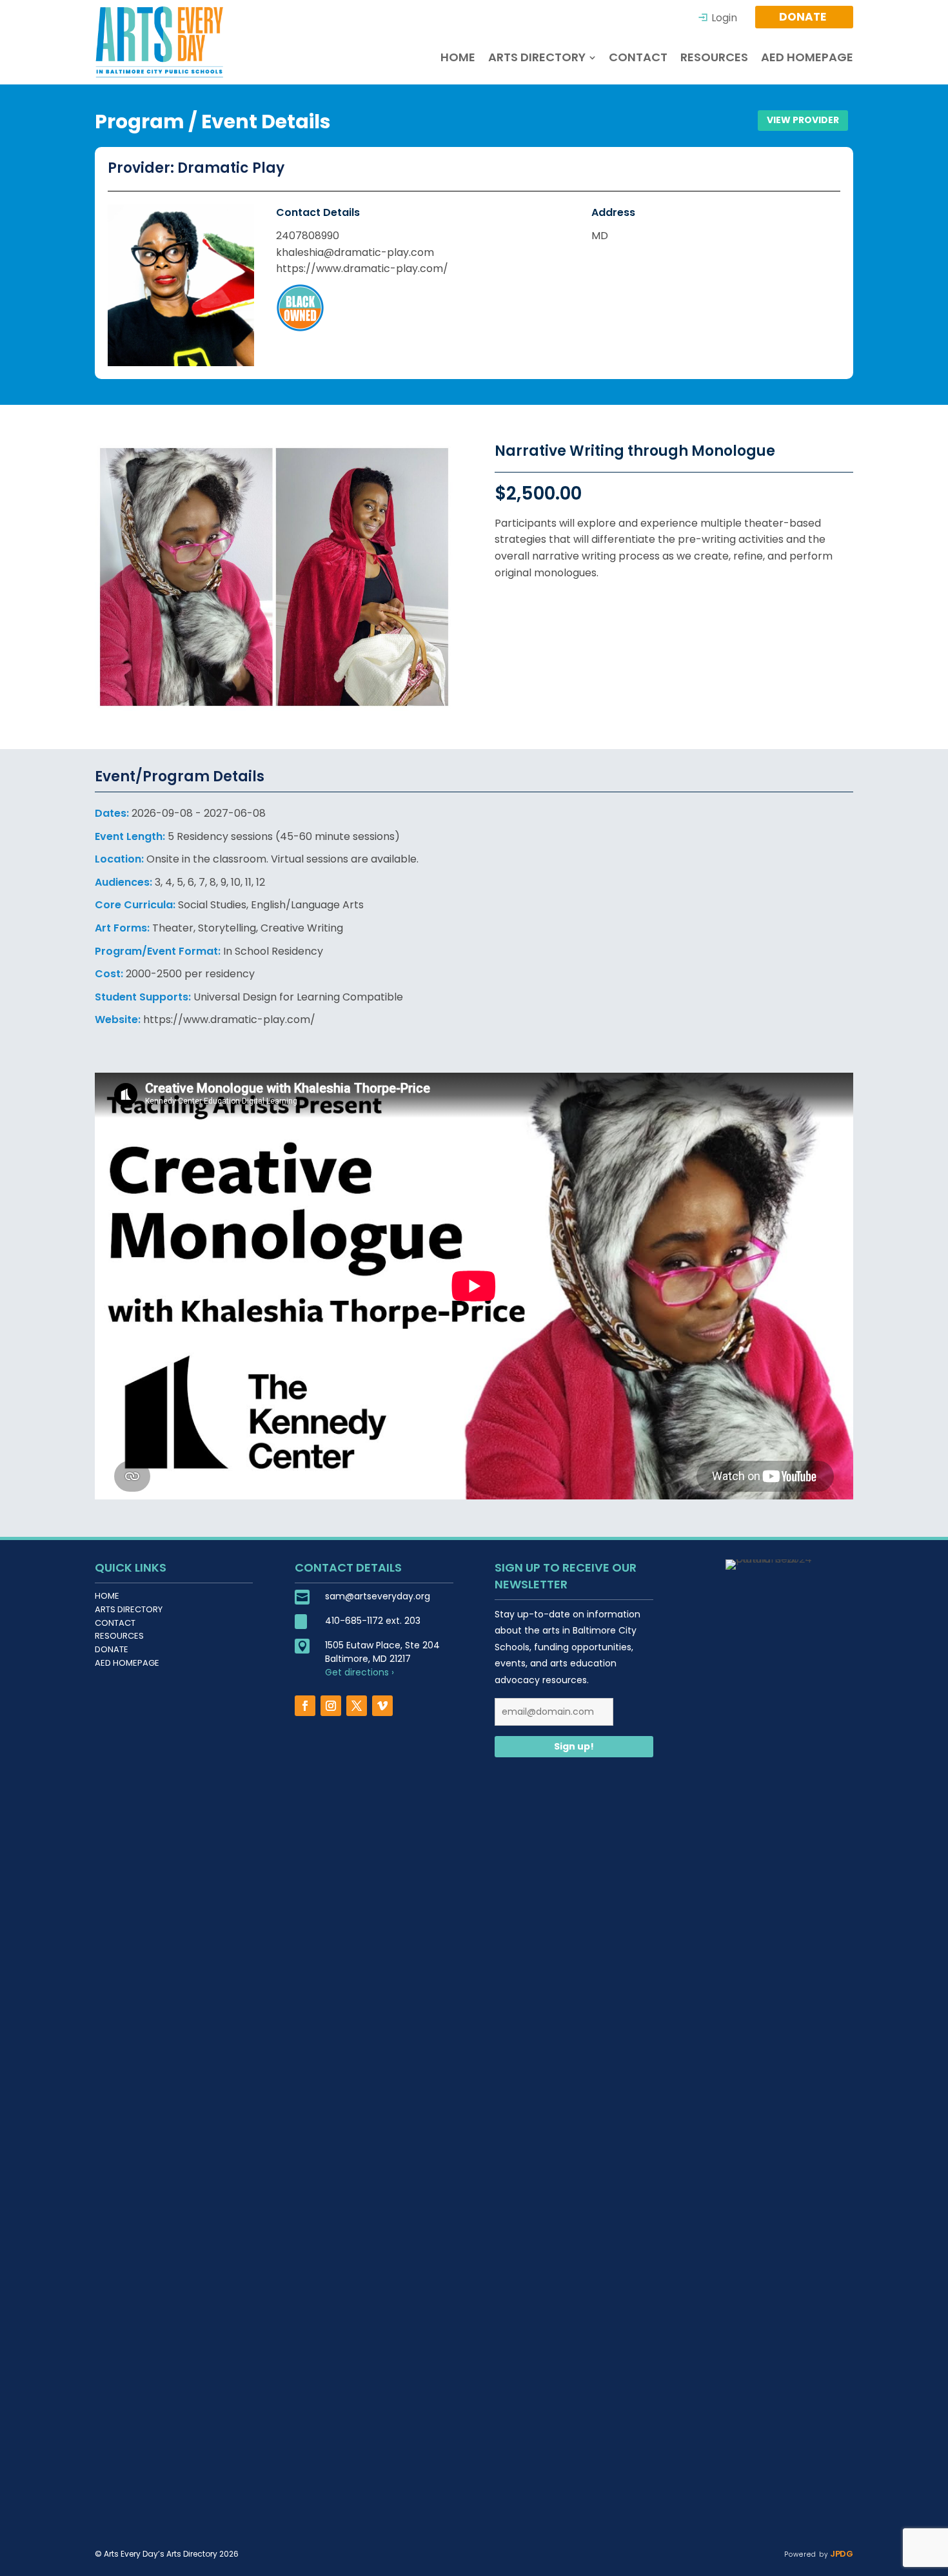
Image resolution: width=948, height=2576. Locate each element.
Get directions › (360, 1672)
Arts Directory (129, 1609)
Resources (119, 1636)
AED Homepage (127, 1663)
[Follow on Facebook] (305, 1706)
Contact (115, 1623)
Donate (112, 1649)
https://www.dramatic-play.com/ (362, 268)
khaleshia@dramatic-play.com (355, 252)
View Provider (803, 120)
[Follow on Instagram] (331, 1706)
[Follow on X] (357, 1706)
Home (107, 1596)
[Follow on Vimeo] (382, 1706)
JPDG (841, 2554)
